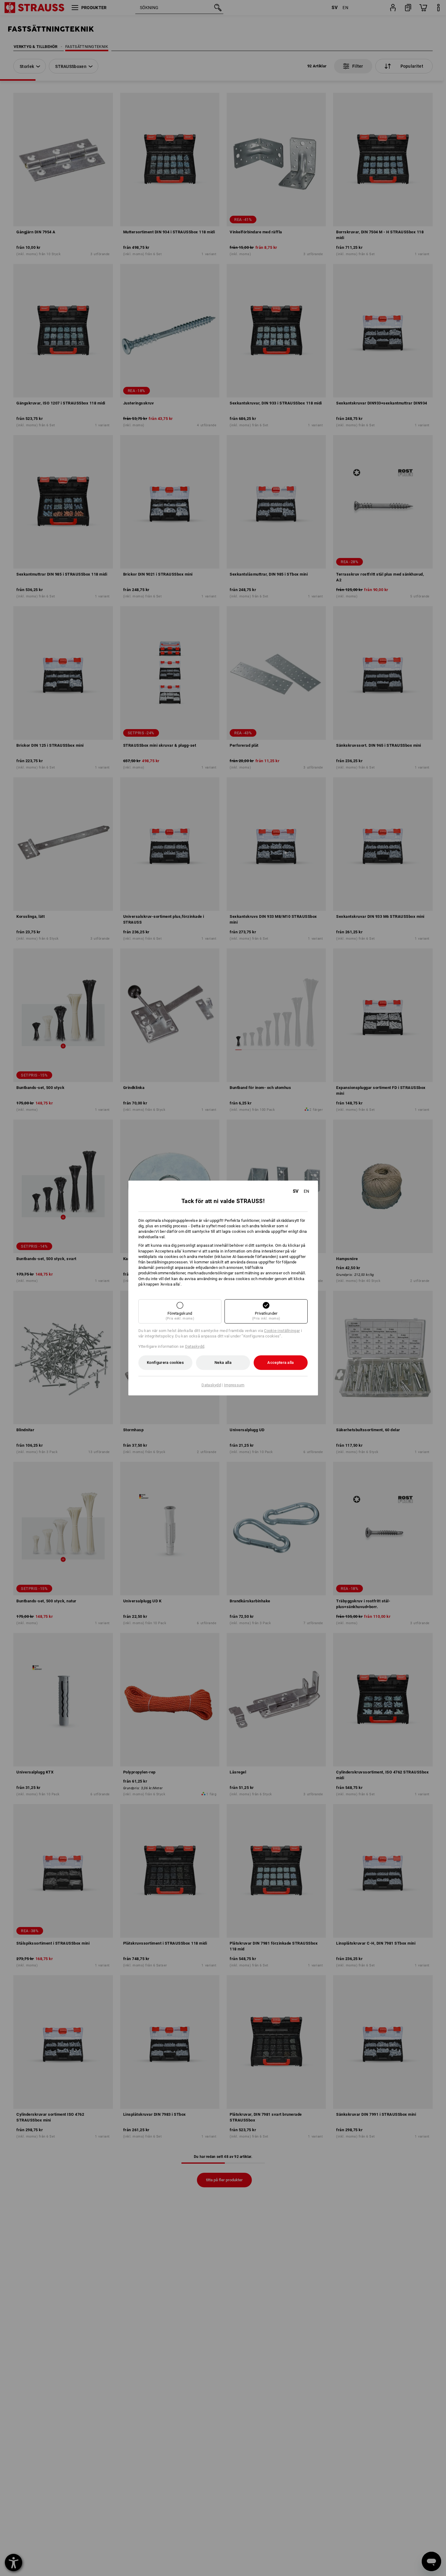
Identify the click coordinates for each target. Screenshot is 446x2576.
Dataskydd (195, 1346)
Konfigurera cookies (165, 1362)
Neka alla (223, 1362)
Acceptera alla (280, 1362)
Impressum (234, 1385)
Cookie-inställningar (282, 1331)
